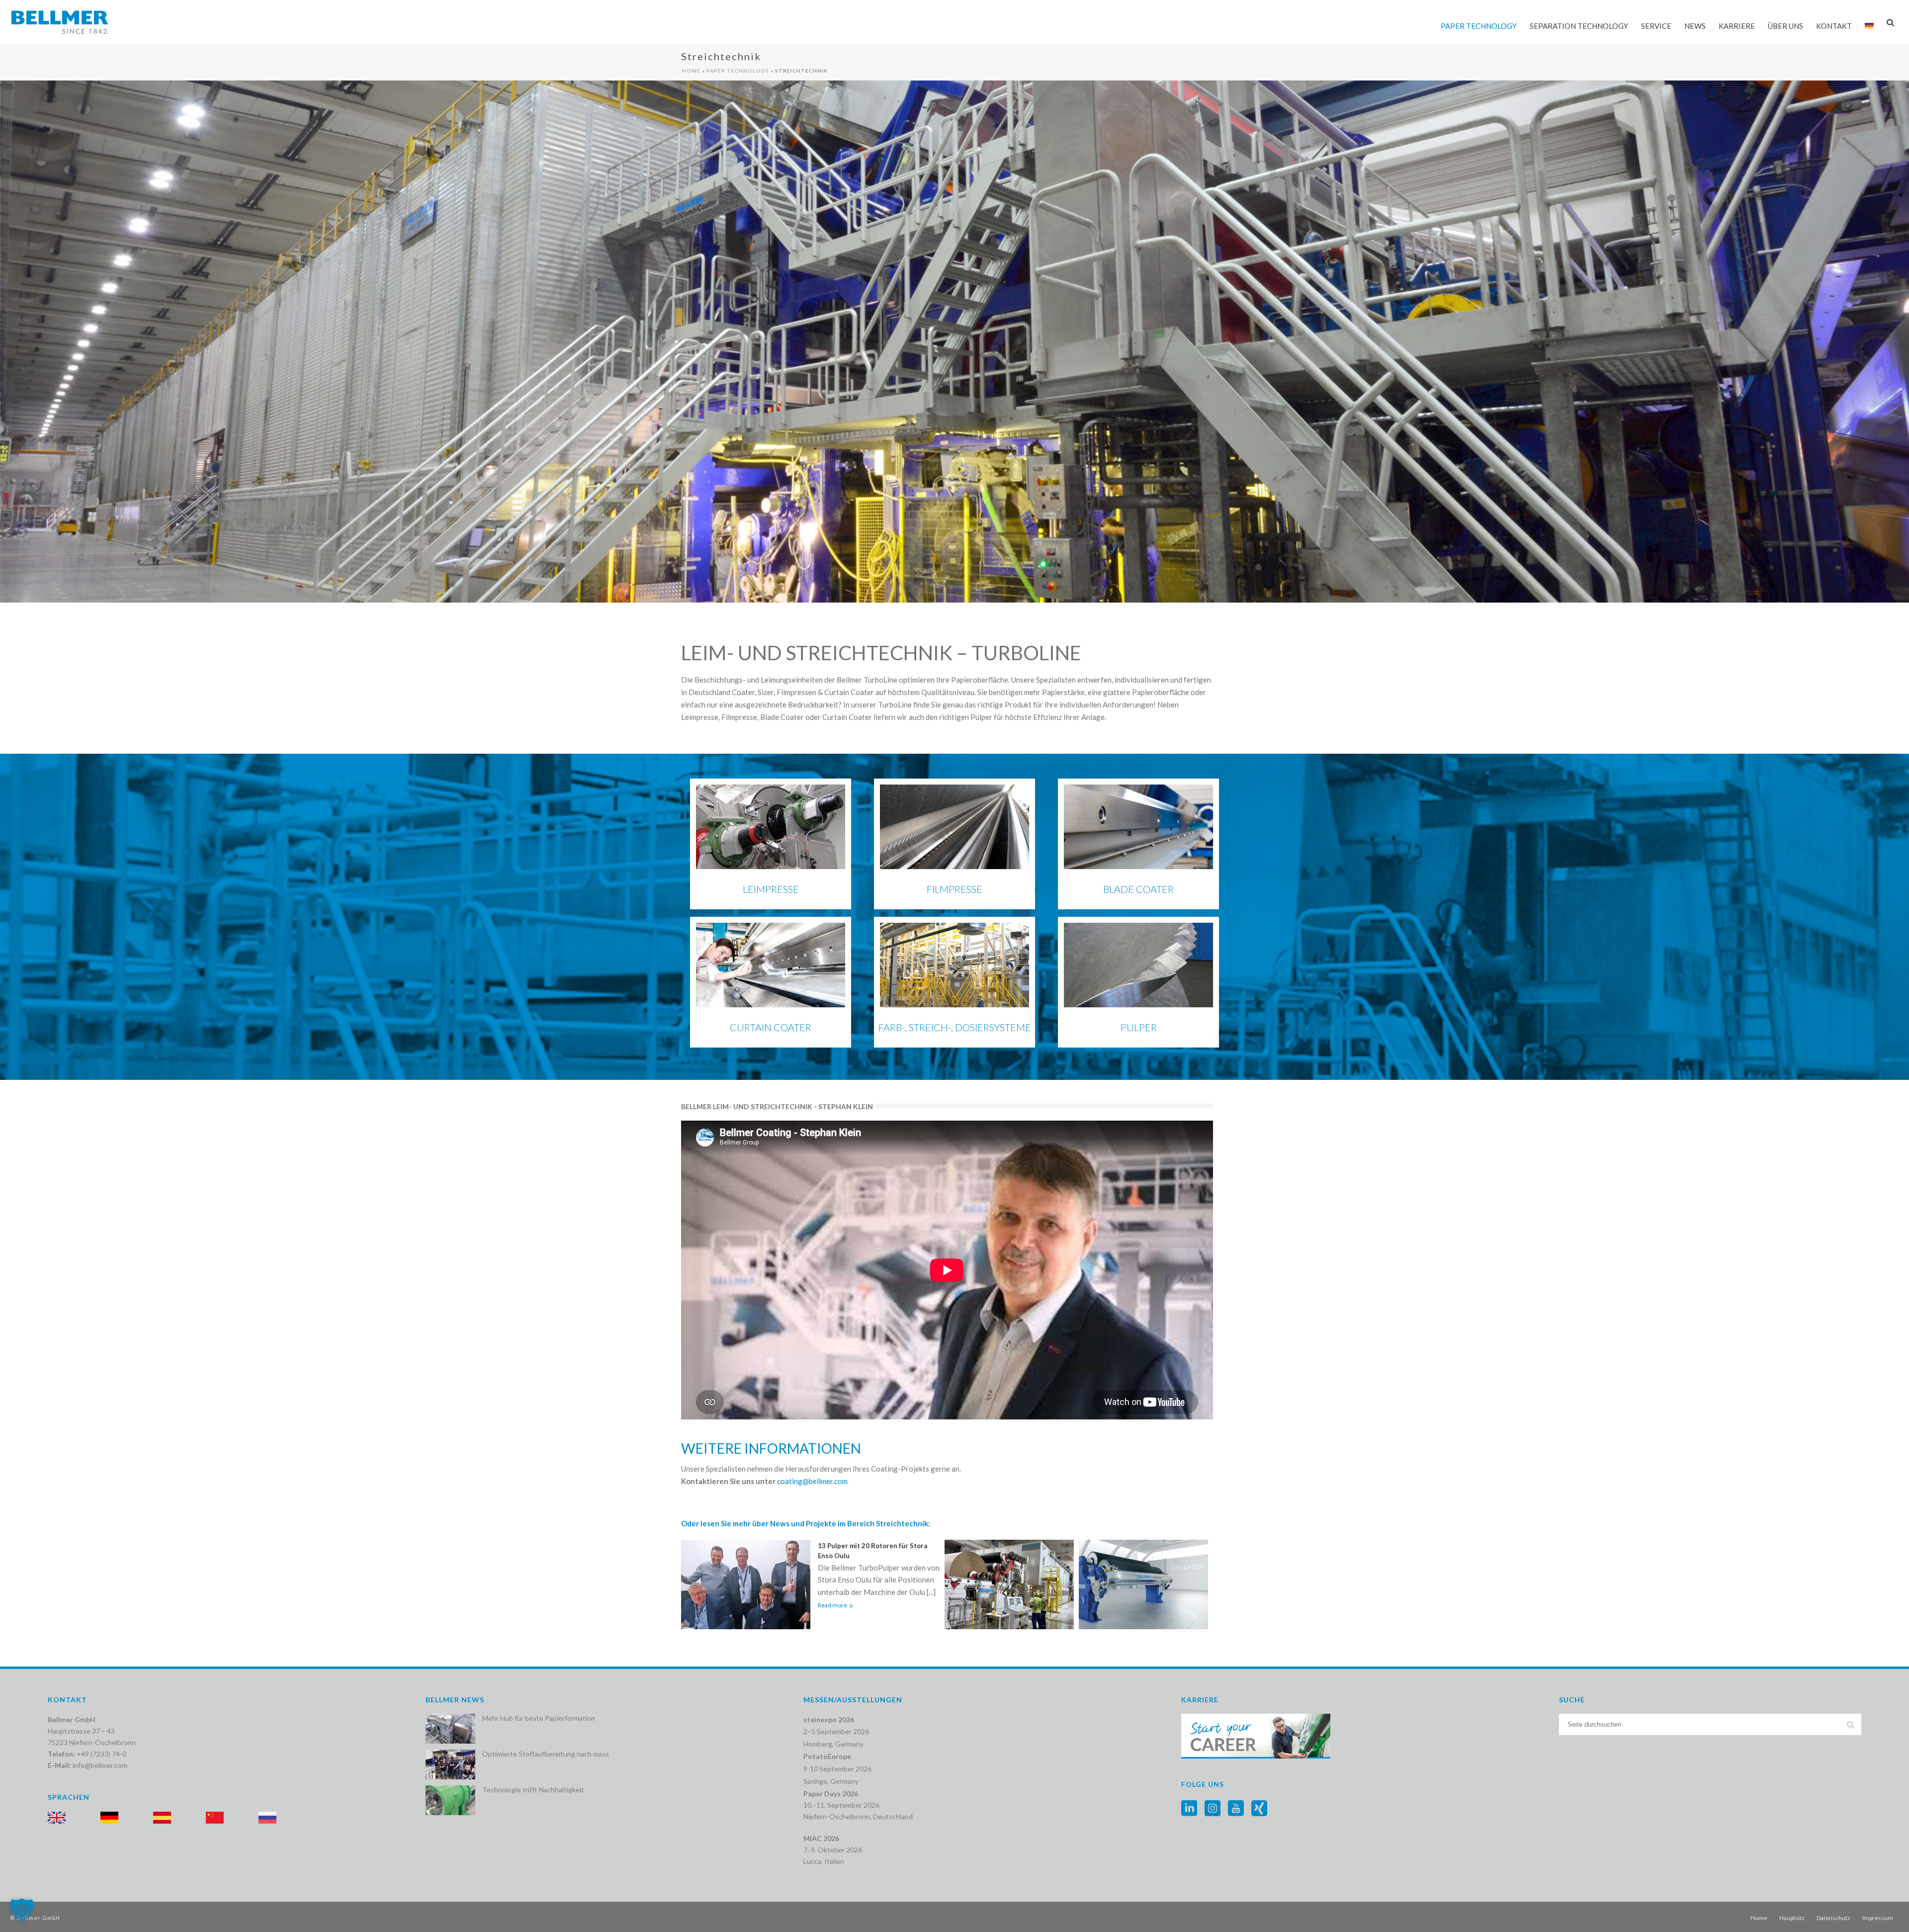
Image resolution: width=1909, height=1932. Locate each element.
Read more (832, 1605)
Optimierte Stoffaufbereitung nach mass (546, 1754)
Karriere (1737, 26)
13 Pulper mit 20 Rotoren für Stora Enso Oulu (872, 1551)
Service (1656, 26)
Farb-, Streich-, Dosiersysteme (955, 1027)
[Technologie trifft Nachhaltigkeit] (450, 1800)
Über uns (1785, 26)
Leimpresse (771, 889)
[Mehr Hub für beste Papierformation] (450, 1729)
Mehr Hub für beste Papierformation (539, 1718)
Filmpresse (954, 889)
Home (691, 71)
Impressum (1878, 1918)
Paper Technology (1479, 26)
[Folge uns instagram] (1213, 1809)
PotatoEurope (827, 1756)
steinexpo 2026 (829, 1719)
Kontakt (1834, 26)
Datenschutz (1833, 1918)
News (1695, 26)
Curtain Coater (771, 1027)
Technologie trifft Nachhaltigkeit (533, 1790)
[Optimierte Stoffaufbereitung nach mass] (450, 1764)
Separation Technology (1579, 26)
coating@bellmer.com (812, 1481)
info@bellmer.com (100, 1765)
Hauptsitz (1792, 1918)
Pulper (1139, 1027)
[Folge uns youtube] (1236, 1809)
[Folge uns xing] (1259, 1809)
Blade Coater (1138, 889)
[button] (22, 1910)
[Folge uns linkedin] (1189, 1809)
